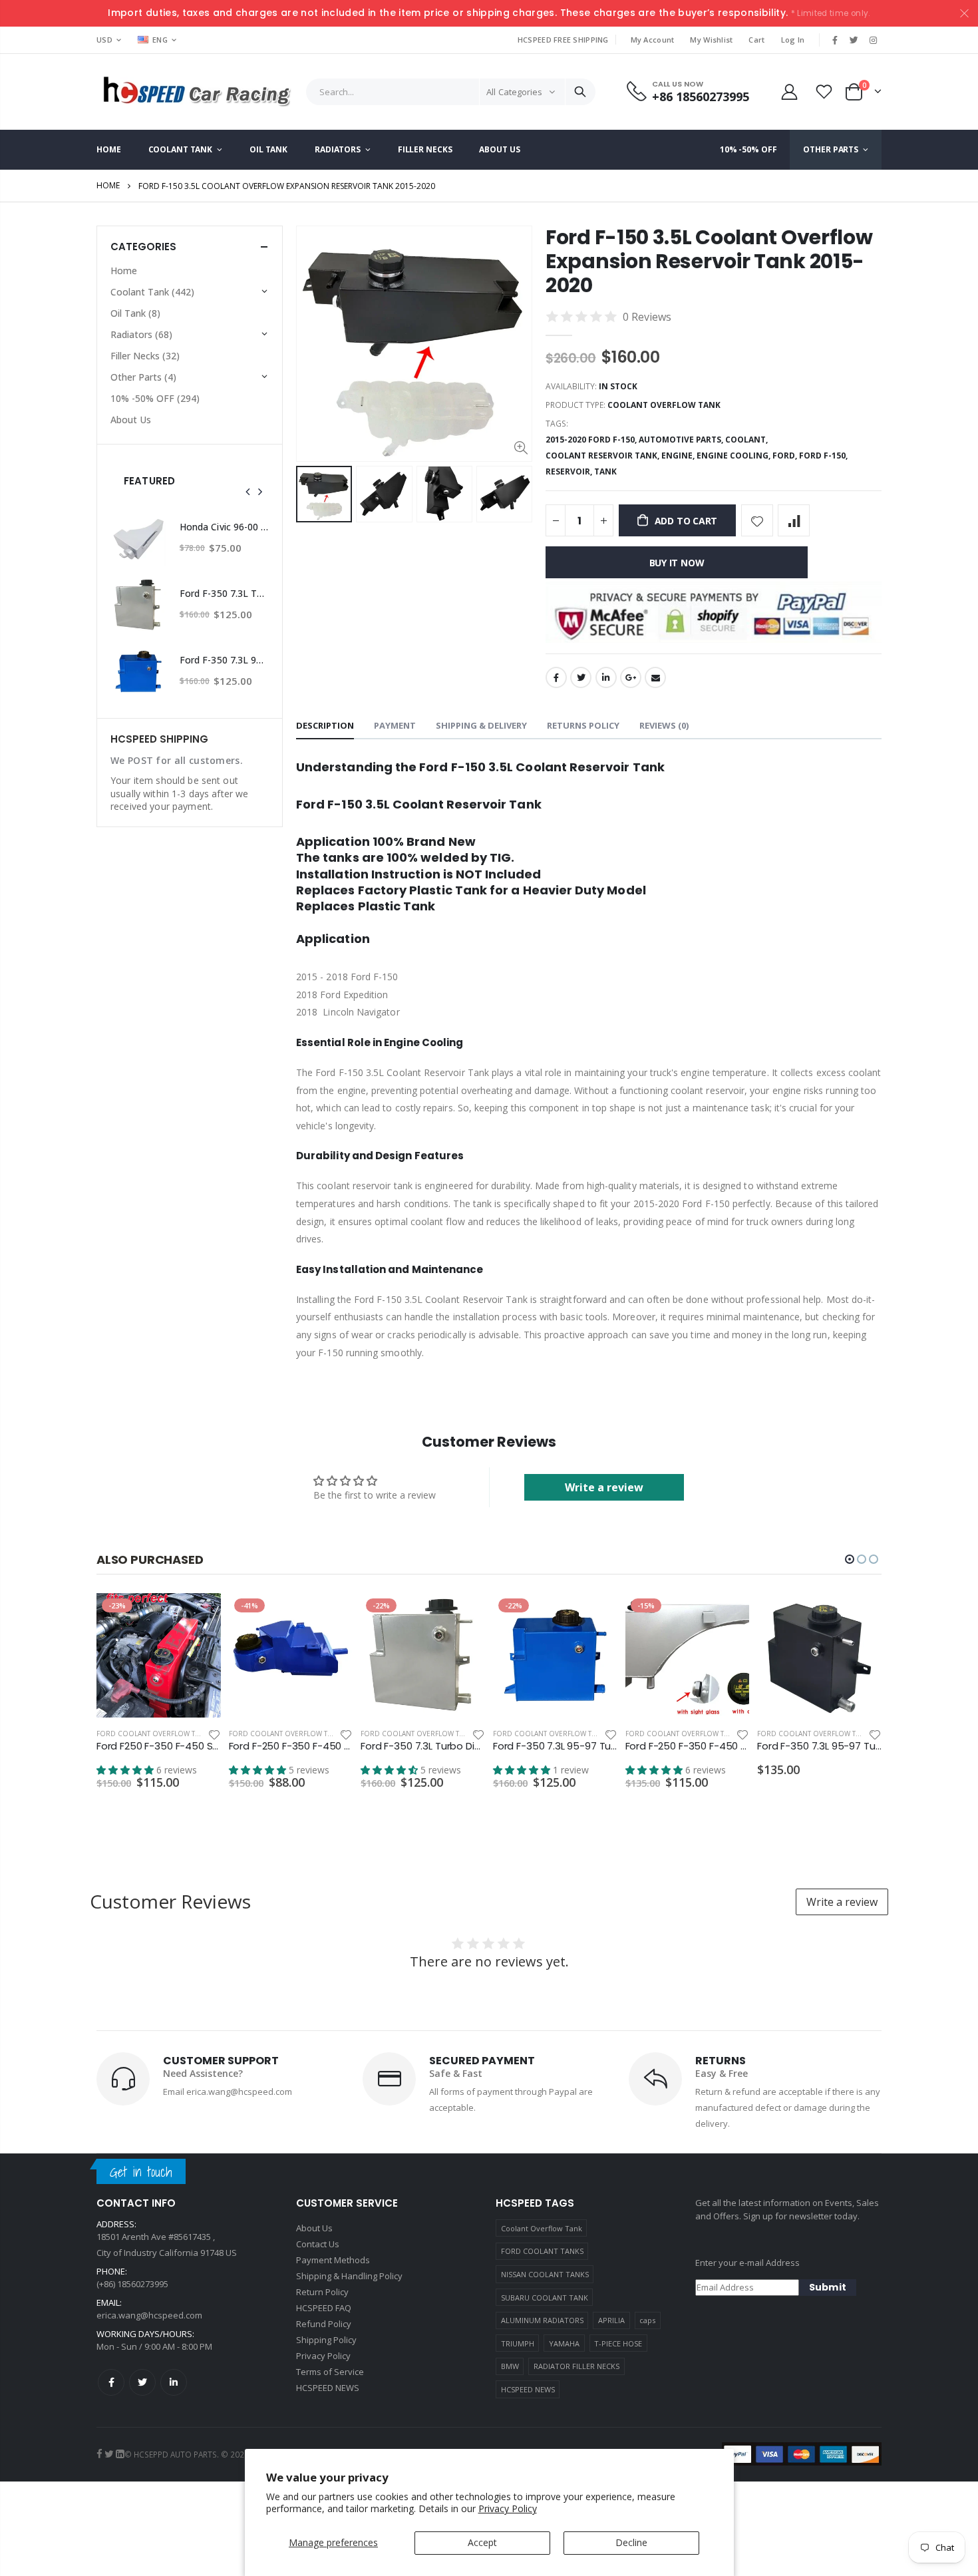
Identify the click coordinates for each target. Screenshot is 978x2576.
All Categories (514, 92)
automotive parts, (682, 440)
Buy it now (677, 563)
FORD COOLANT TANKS (542, 2251)
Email (655, 677)
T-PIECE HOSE (618, 2343)
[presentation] (248, 492)
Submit (828, 2287)
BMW (510, 2366)
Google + (631, 677)
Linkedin (174, 2382)
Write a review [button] (604, 1487)
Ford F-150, (824, 456)
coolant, (747, 440)
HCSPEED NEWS (528, 2389)
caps (647, 2320)
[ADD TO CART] (199, 1615)
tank (605, 471)
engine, (679, 456)
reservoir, (570, 471)
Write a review (842, 1902)
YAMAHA (564, 2343)
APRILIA (611, 2320)
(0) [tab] (664, 725)
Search (580, 92)
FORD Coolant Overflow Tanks (154, 1734)
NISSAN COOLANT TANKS (545, 2274)
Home (108, 185)
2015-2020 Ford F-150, (592, 440)
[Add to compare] (794, 520)
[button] (850, 1559)
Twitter (581, 677)
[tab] (325, 726)
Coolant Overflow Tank (542, 2228)
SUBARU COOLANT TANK (545, 2298)
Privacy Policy (508, 2508)
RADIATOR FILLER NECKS (576, 2366)
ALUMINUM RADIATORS (542, 2320)
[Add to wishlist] (757, 520)
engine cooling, (734, 456)
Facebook (556, 677)
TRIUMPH (518, 2343)
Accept (482, 2542)
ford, (786, 456)
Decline (631, 2542)
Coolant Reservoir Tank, (603, 456)
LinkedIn (606, 677)
